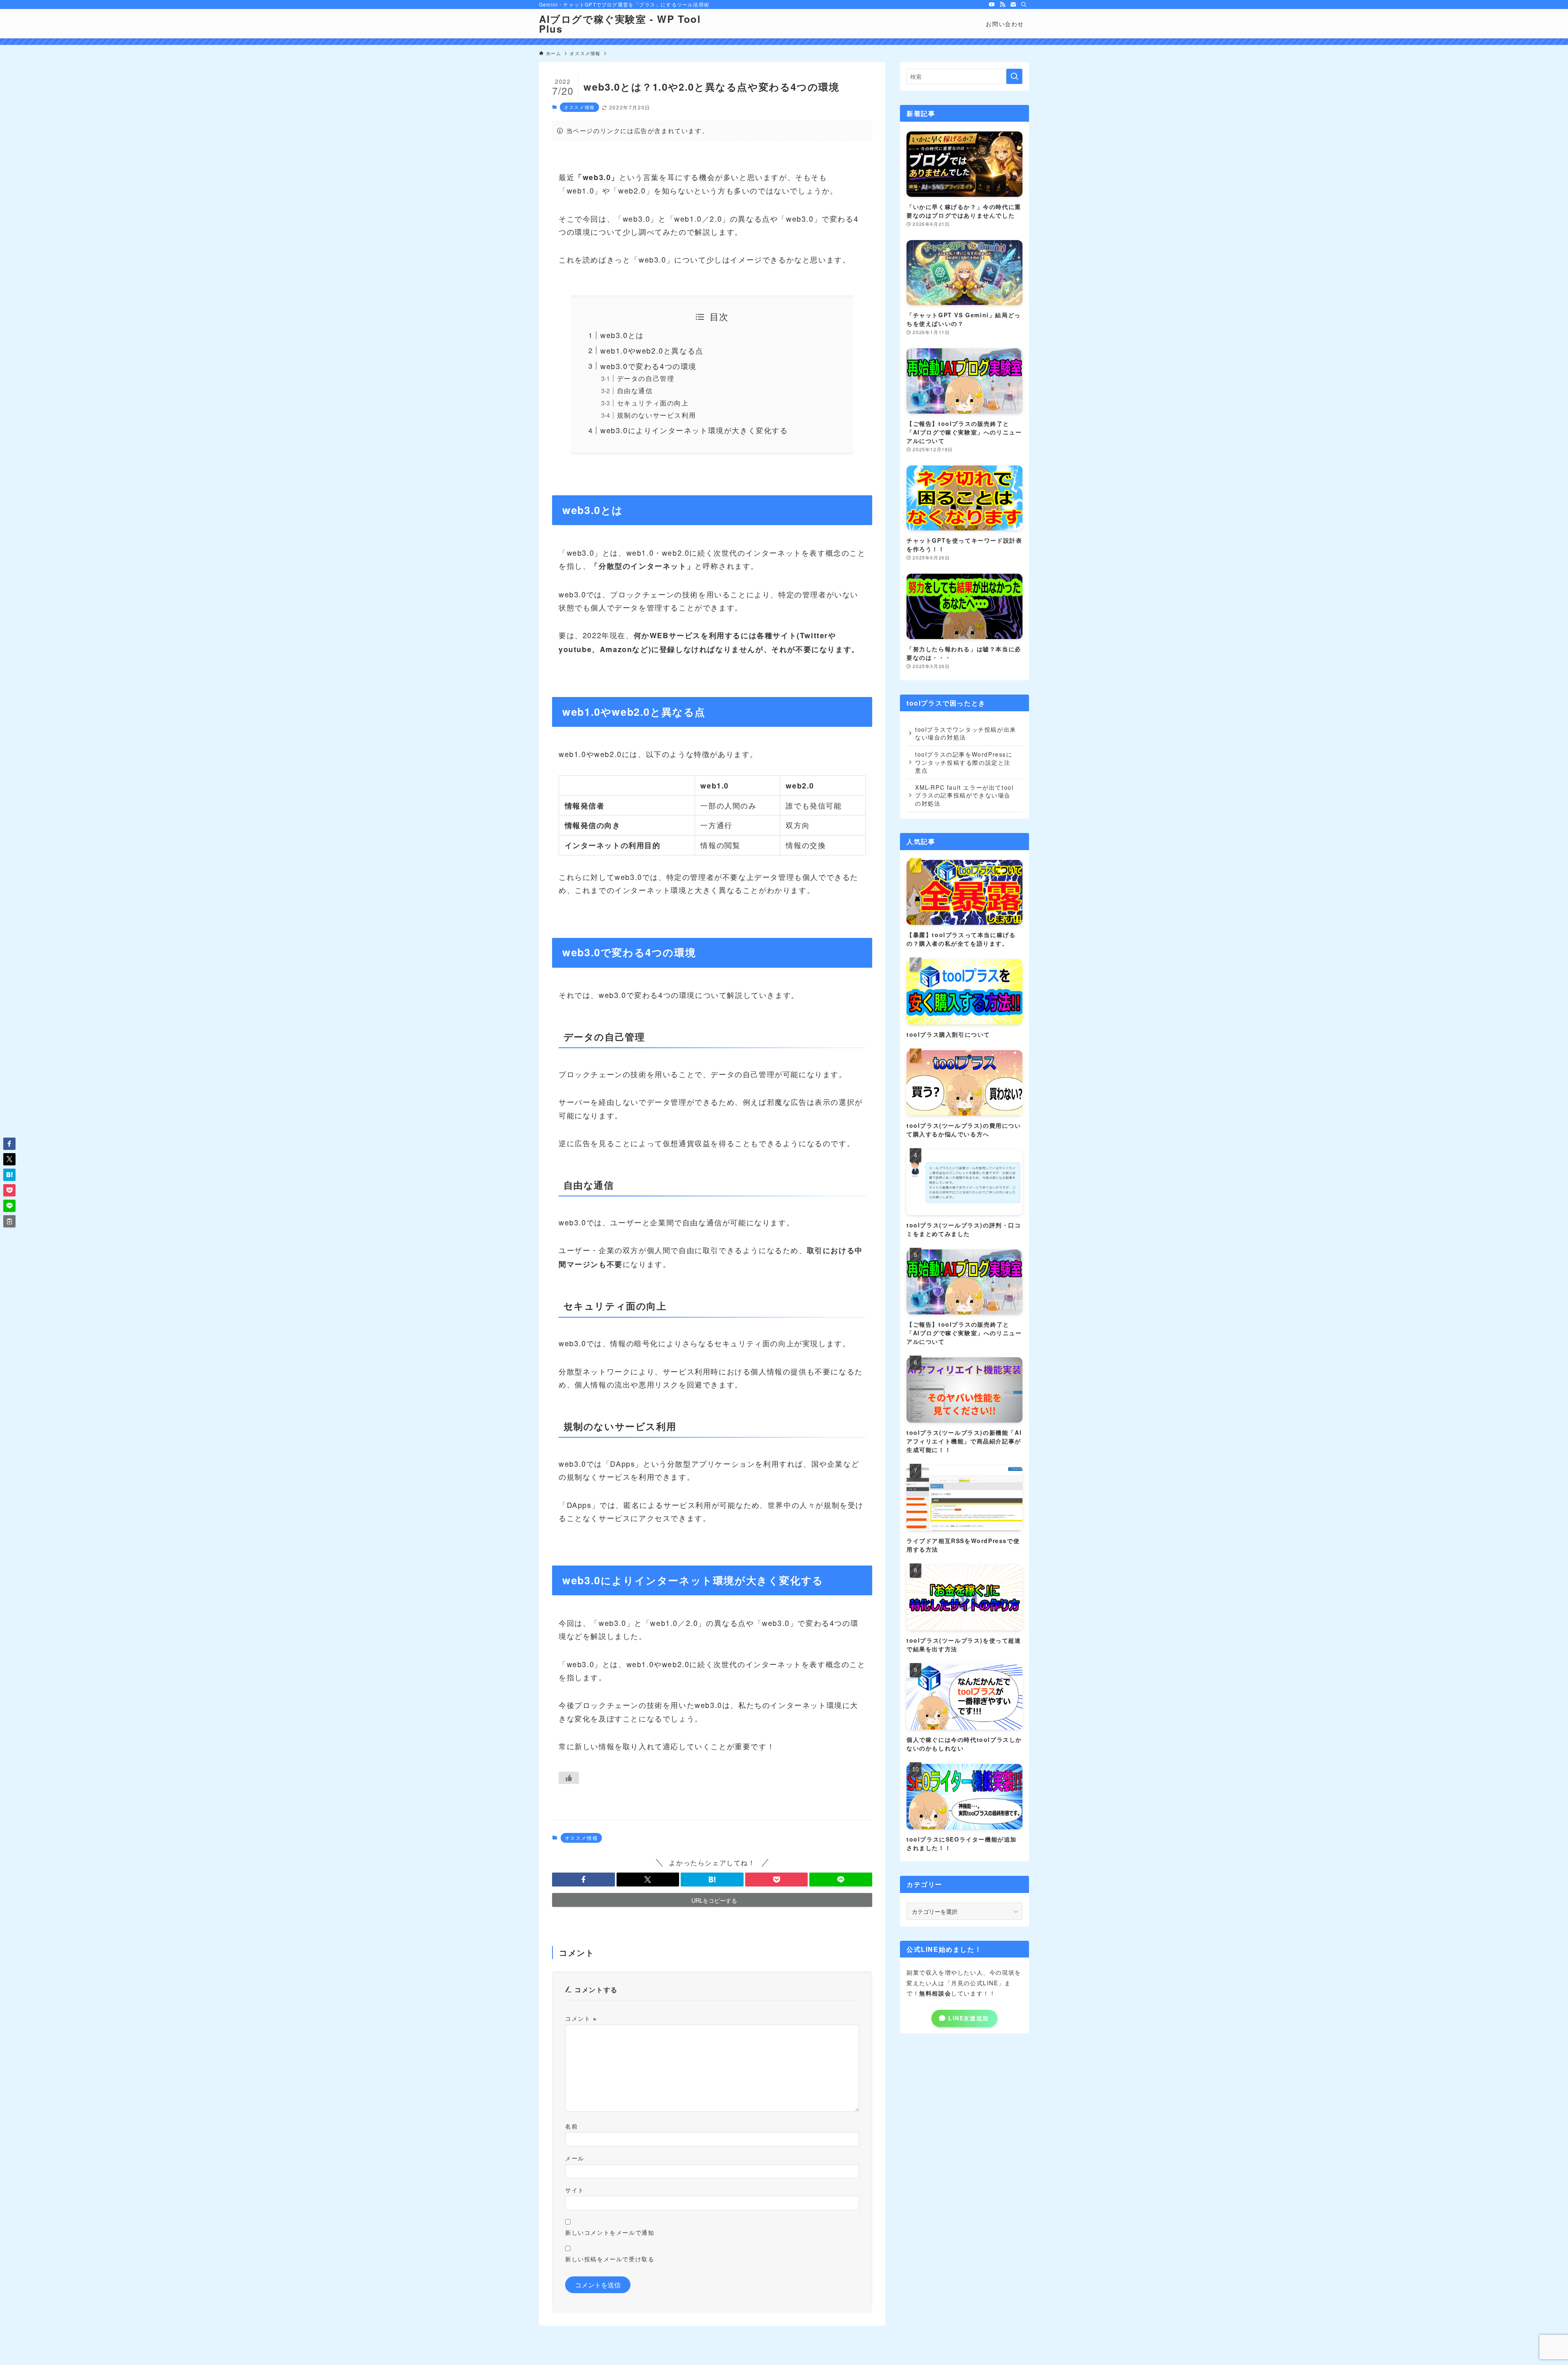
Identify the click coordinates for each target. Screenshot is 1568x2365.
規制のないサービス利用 (657, 415)
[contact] (1013, 4)
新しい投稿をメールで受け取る (610, 2259)
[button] (584, 1880)
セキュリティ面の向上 (653, 403)
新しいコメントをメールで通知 (610, 2232)
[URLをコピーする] (9, 1221)
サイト (575, 2190)
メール (575, 2158)
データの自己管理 (646, 378)
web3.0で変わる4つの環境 (648, 366)
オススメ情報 (579, 107)
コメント (581, 2018)
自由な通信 (635, 390)
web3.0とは (622, 335)
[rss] (1002, 4)
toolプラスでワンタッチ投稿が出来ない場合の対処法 (966, 733)
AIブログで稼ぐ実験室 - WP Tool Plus (620, 24)
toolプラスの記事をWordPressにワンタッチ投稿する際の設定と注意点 (964, 762)
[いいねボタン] (569, 1778)
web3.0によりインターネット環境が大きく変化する (694, 430)
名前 (571, 2126)
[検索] (1024, 4)
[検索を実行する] (1014, 76)
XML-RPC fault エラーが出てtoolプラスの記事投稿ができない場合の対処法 (964, 795)
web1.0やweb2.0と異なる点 (652, 350)
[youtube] (992, 4)
